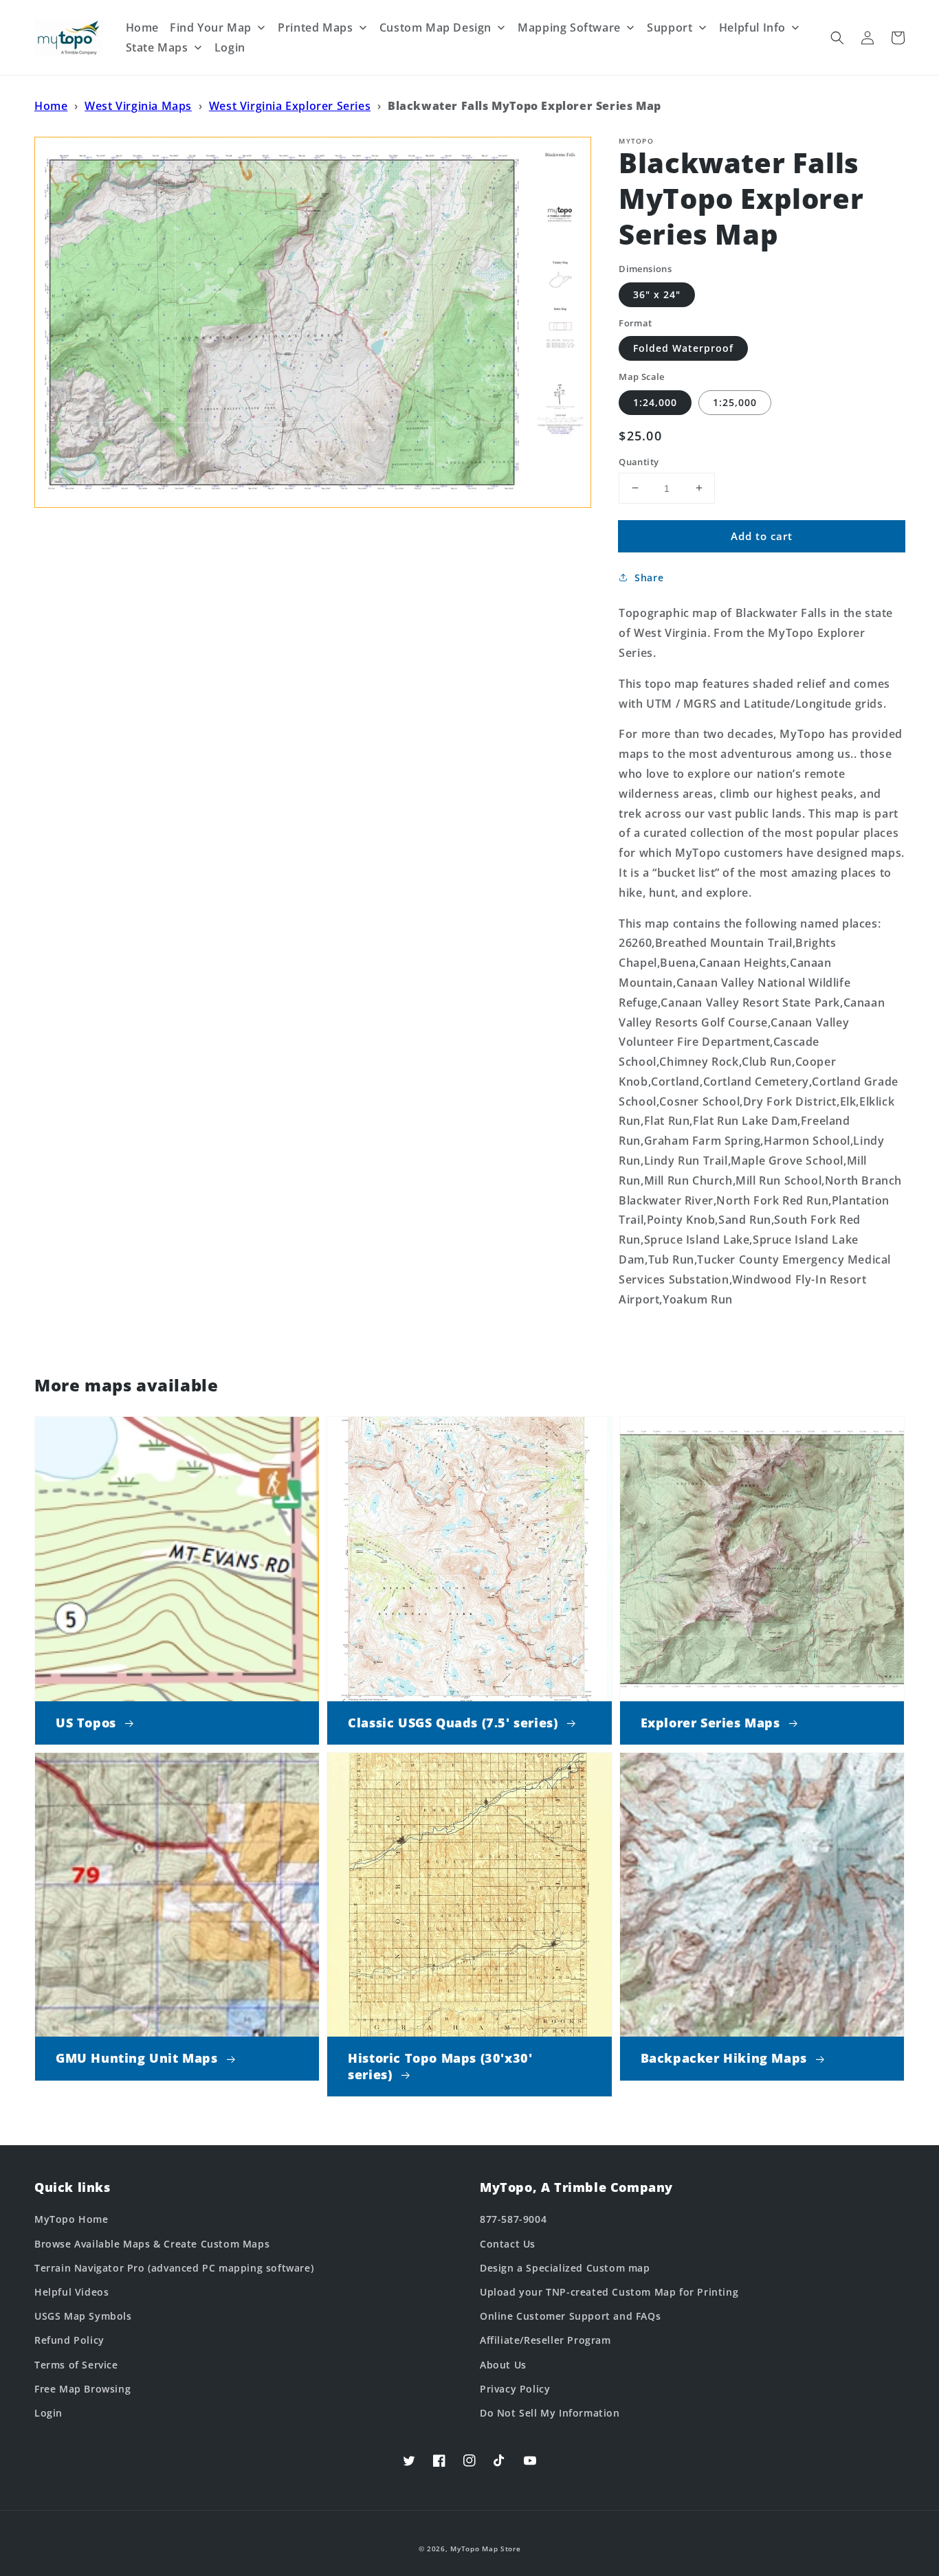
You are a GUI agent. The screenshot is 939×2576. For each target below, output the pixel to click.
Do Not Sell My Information (550, 2413)
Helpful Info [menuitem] (752, 27)
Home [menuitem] (142, 27)
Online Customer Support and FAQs (570, 2316)
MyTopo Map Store (485, 2549)
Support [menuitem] (670, 27)
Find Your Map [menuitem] (211, 27)
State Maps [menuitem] (157, 47)
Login (48, 2413)
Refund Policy (69, 2340)
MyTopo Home (71, 2219)
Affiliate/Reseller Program (545, 2340)
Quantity (639, 461)
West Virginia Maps (138, 106)
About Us (503, 2365)
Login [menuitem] (230, 47)
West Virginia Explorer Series (290, 106)
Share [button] (649, 578)
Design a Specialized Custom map (565, 2268)
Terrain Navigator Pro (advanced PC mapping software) (174, 2268)
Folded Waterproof (683, 348)
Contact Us (508, 2244)
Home (51, 106)
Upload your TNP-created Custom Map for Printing (609, 2292)
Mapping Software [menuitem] (569, 27)
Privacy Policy (515, 2389)
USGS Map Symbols (83, 2316)
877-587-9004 (513, 2219)
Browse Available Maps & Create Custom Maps (152, 2244)
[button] (837, 38)
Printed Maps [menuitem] (315, 27)
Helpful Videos (71, 2292)
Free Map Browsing (82, 2389)
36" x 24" (657, 294)
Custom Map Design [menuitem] (435, 27)
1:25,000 (735, 402)
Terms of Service (76, 2365)
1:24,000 (655, 402)
